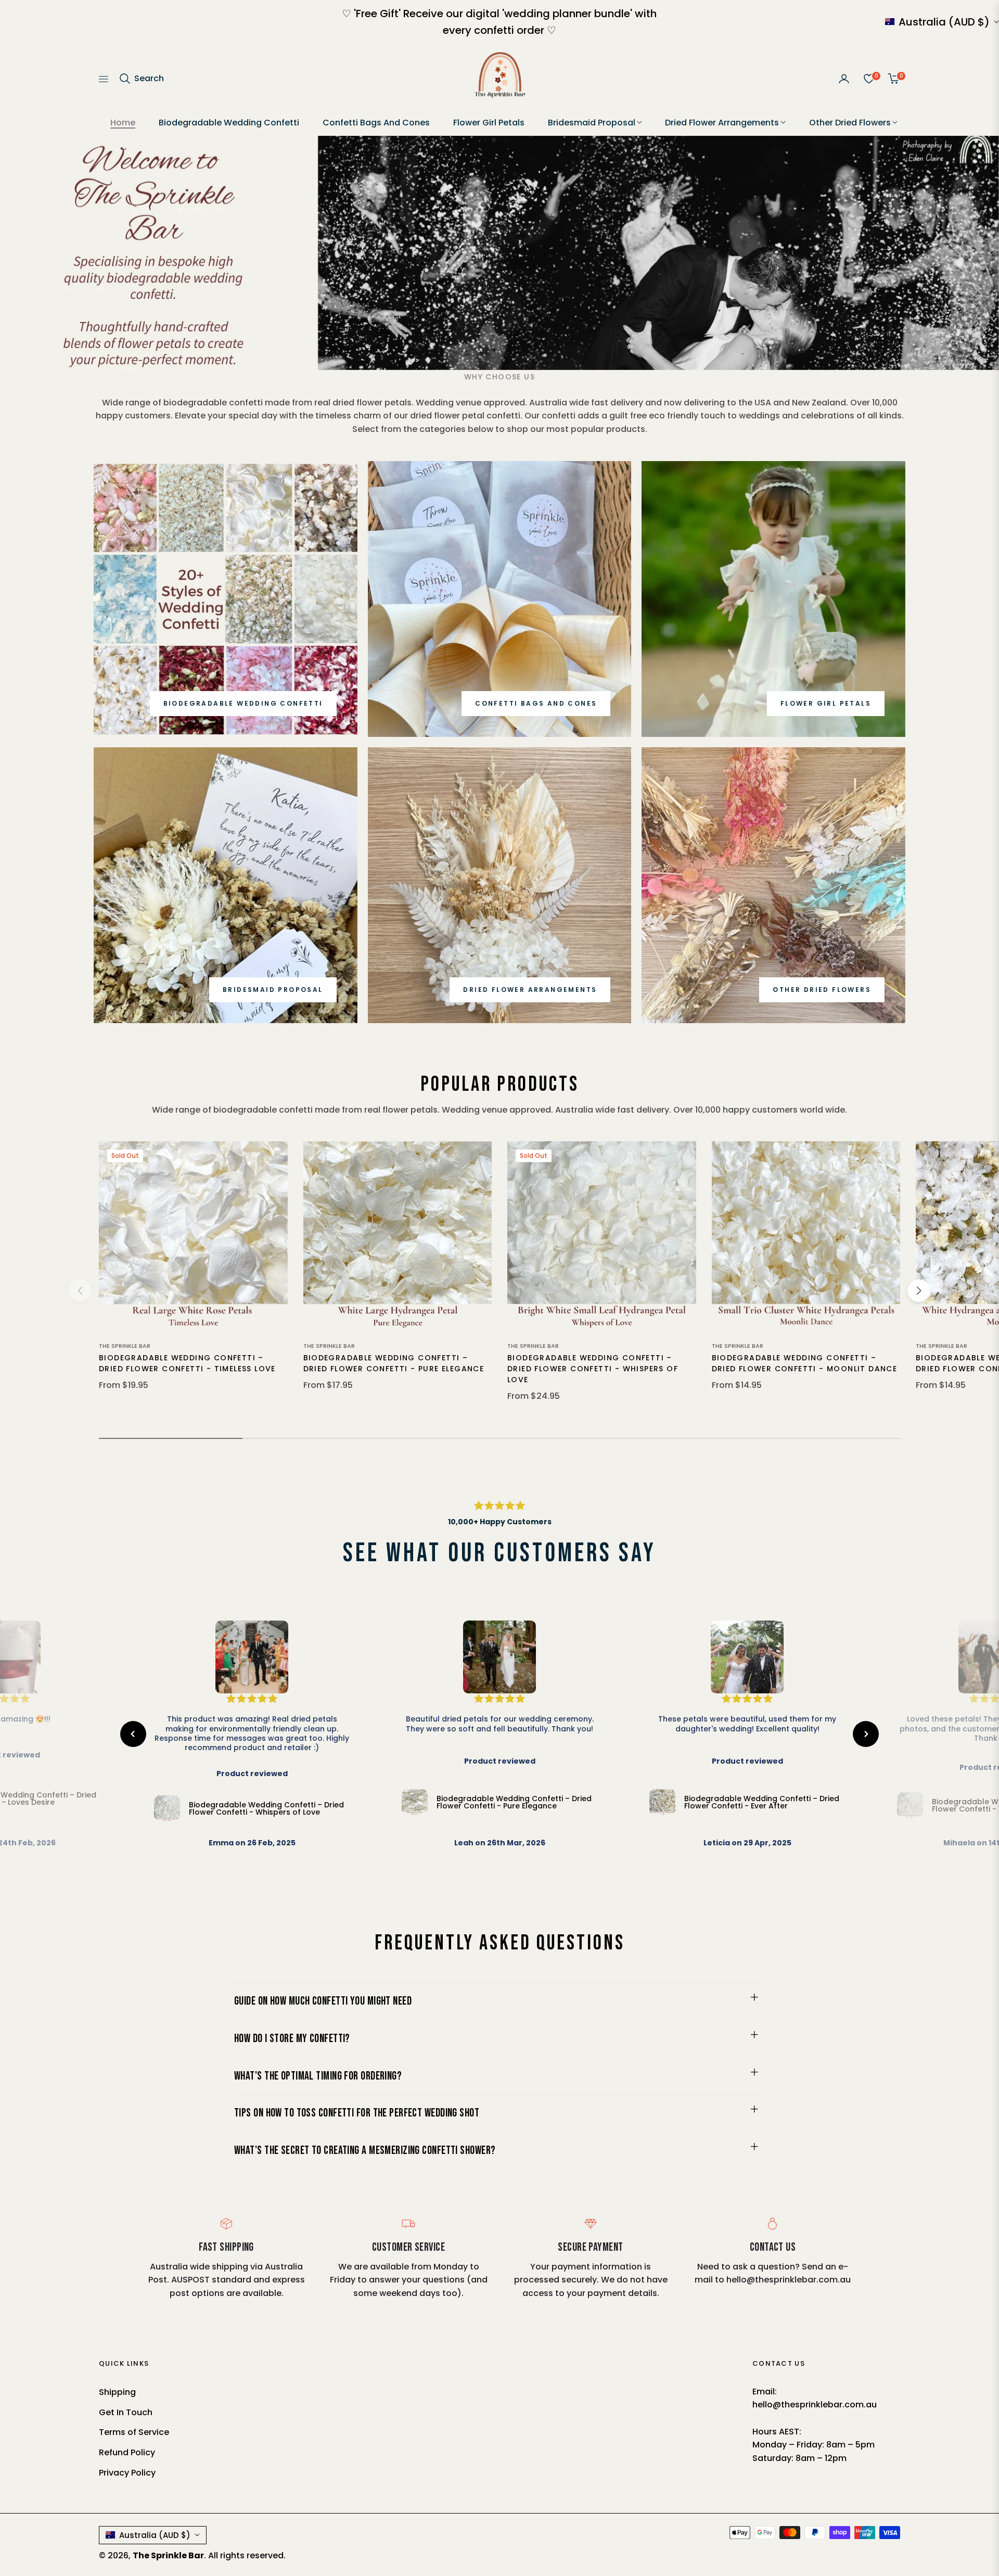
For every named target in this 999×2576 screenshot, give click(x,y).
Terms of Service (134, 2432)
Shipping (117, 2392)
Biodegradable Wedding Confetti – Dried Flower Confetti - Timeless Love (187, 1363)
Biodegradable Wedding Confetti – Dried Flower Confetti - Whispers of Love (593, 1369)
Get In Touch (126, 2412)
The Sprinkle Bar (125, 1346)
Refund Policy (127, 2452)
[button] (141, 79)
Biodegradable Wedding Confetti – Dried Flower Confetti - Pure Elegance (394, 1363)
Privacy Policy (127, 2473)
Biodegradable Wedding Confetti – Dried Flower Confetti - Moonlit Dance (805, 1363)
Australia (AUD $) (944, 22)
